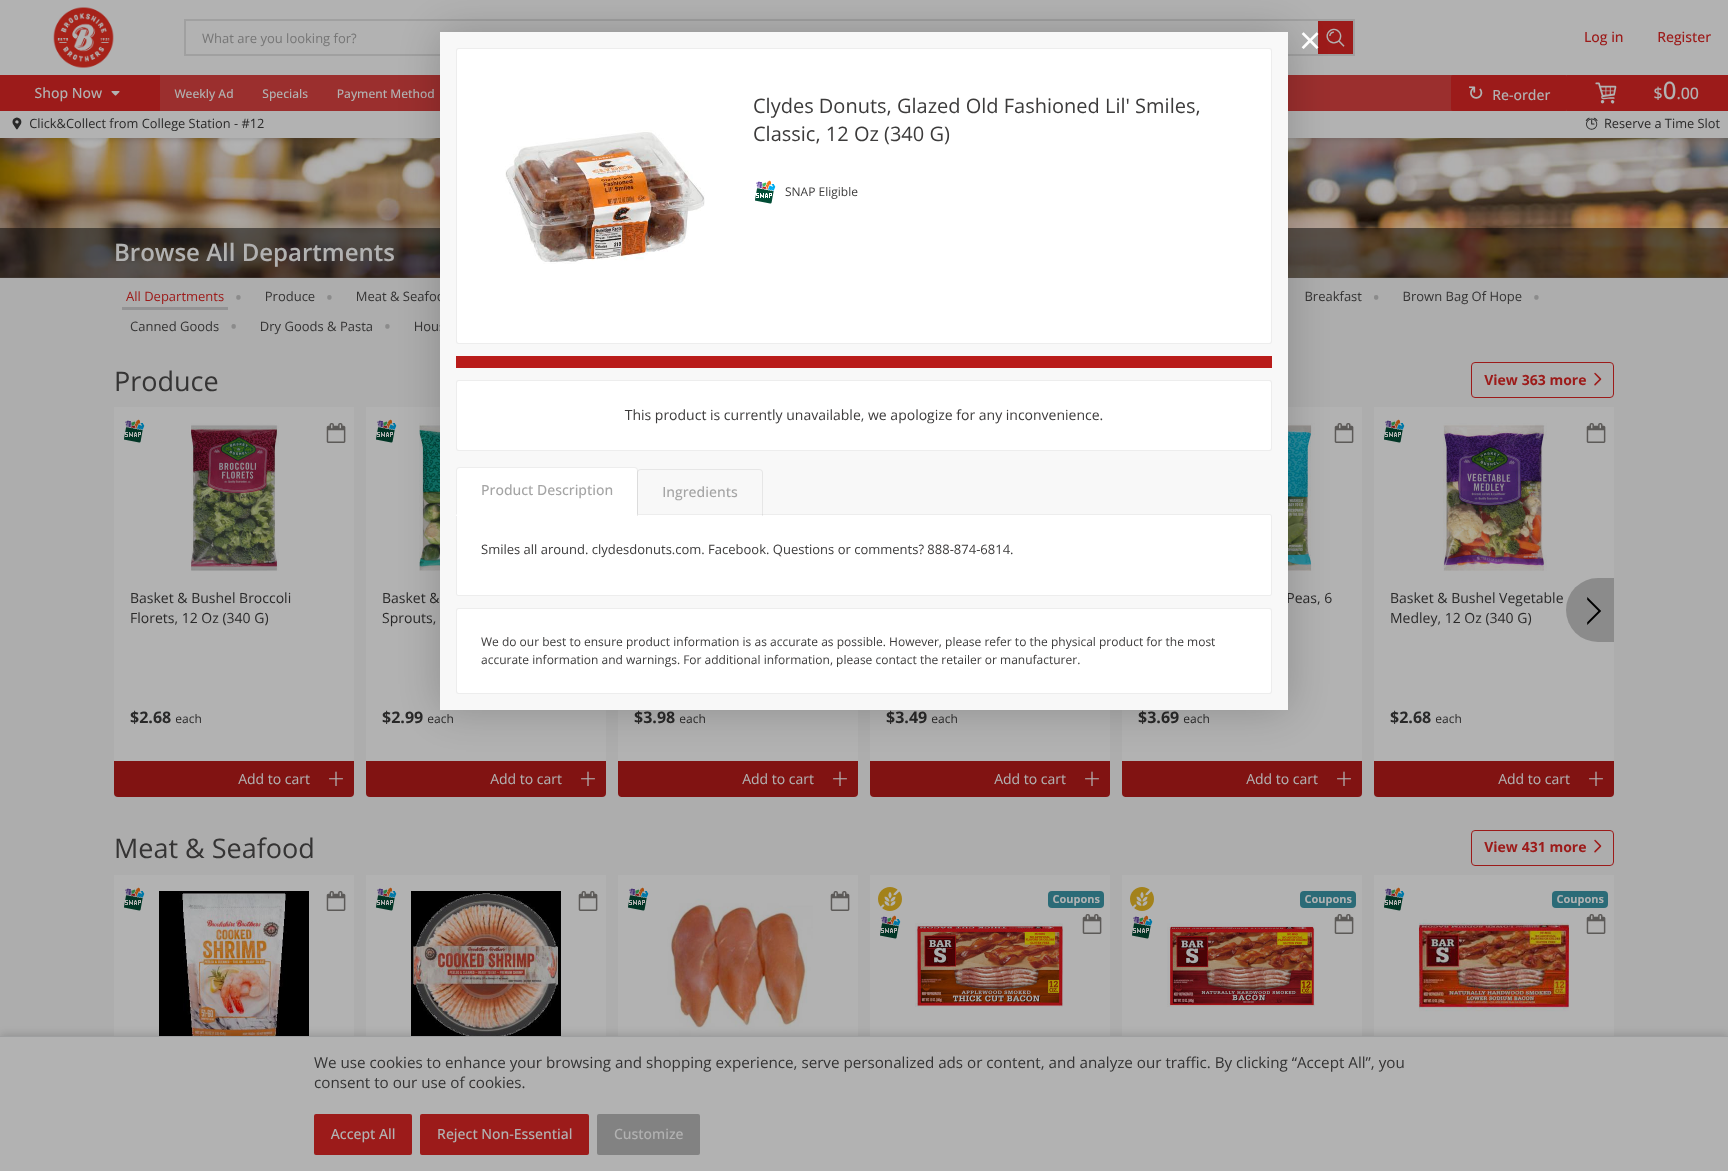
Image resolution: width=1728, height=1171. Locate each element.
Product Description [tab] (547, 490)
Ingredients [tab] (699, 492)
